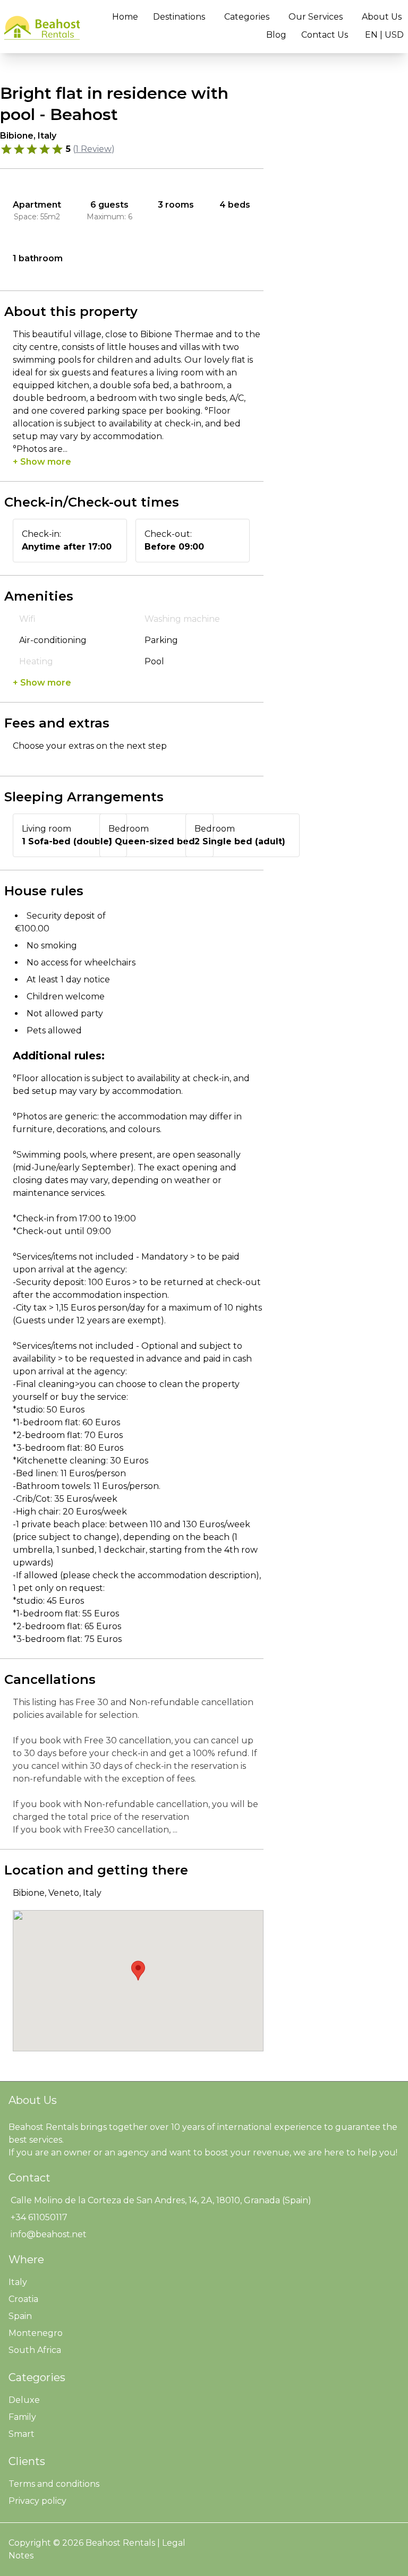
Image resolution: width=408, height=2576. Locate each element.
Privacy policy (37, 2501)
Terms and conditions (54, 2484)
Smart (22, 2434)
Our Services (316, 17)
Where (26, 2260)
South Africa (35, 2350)
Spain (20, 2316)
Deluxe (24, 2400)
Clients (27, 2461)
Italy (18, 2282)
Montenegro (36, 2333)
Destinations (179, 17)
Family (22, 2417)
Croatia (23, 2299)
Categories (247, 17)
